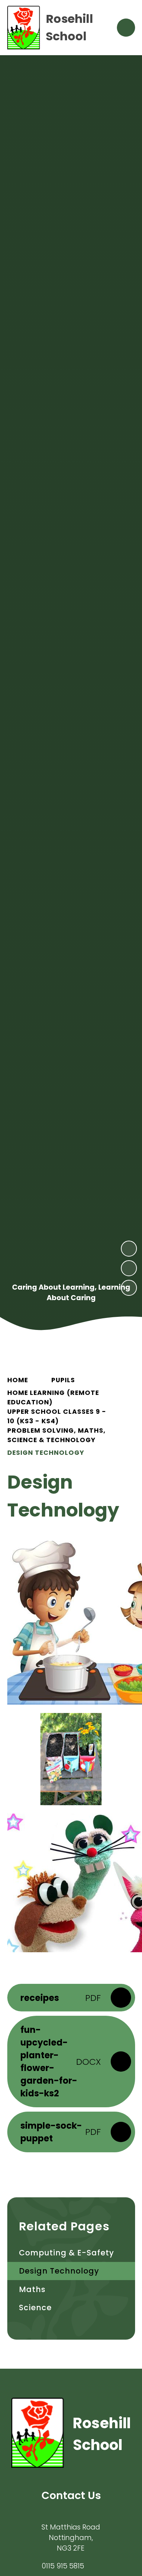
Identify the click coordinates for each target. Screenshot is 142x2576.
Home (18, 1380)
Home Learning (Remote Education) (53, 1397)
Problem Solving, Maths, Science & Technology (56, 1435)
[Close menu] (126, 28)
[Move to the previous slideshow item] (129, 1268)
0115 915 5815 (63, 2566)
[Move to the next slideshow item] (129, 1249)
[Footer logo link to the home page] (38, 2434)
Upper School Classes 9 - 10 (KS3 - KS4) (57, 1416)
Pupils (63, 1380)
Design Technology (46, 1453)
